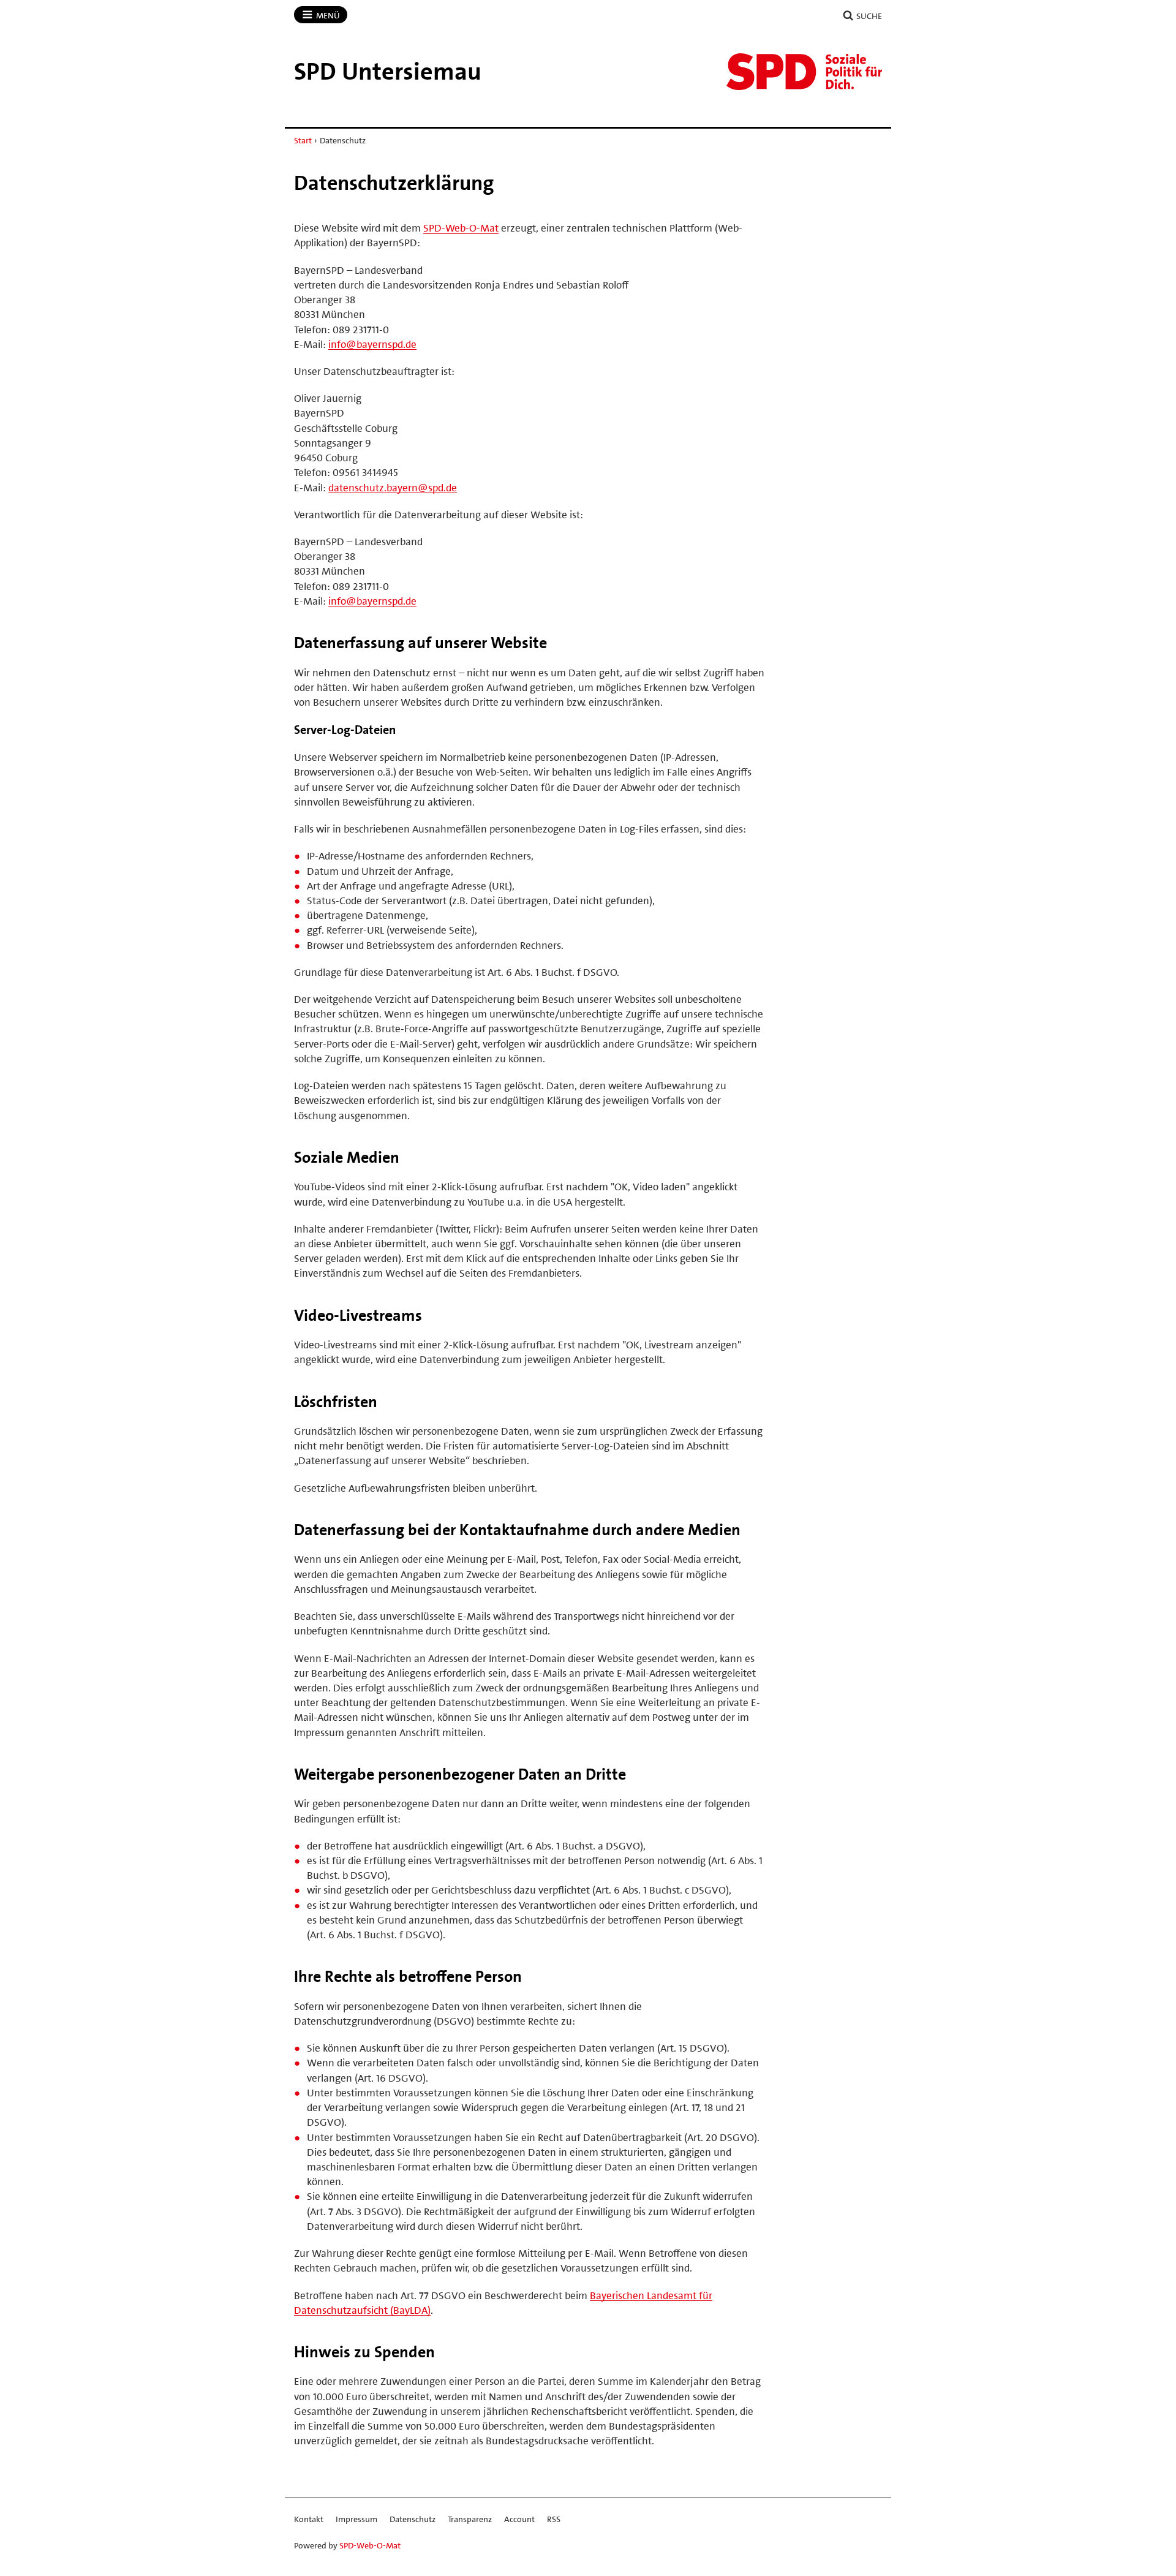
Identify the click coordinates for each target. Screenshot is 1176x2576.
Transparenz (470, 2519)
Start (303, 140)
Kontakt (309, 2519)
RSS (554, 2519)
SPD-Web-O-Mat (461, 228)
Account (519, 2519)
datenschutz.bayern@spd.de (393, 488)
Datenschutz (413, 2519)
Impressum (356, 2519)
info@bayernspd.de (372, 344)
